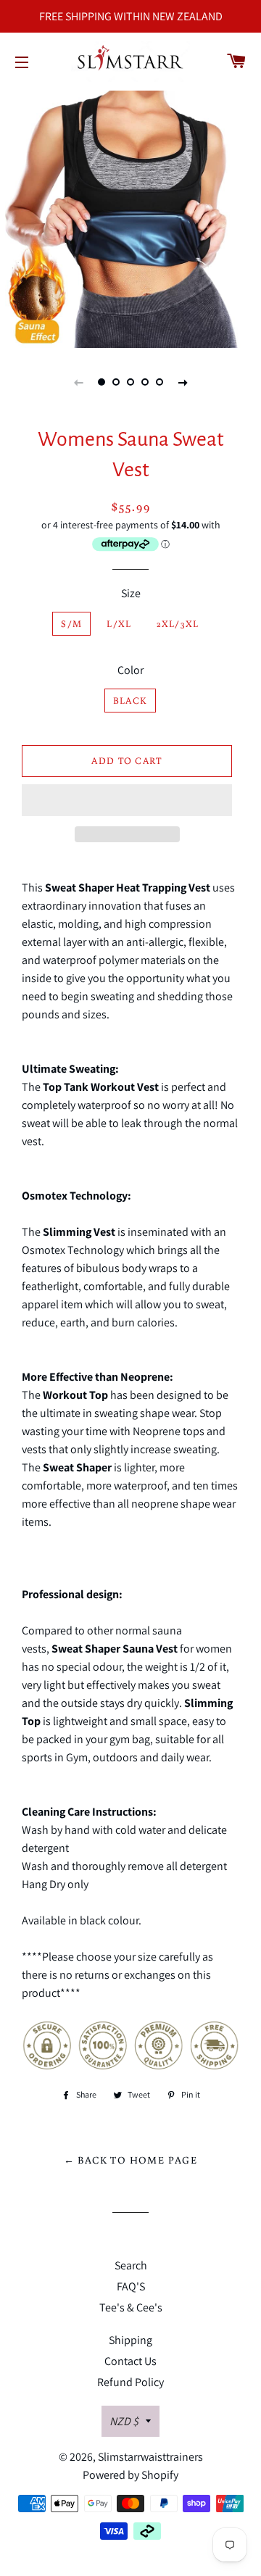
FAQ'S (131, 2286)
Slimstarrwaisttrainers (150, 2457)
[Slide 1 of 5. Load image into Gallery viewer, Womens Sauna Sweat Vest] (101, 382)
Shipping (130, 2340)
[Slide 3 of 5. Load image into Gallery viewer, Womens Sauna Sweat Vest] (130, 382)
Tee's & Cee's (131, 2307)
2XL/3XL (178, 624)
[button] (127, 800)
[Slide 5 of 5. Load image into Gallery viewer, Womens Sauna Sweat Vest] (159, 382)
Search (131, 2265)
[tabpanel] (130, 217)
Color (130, 670)
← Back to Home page (131, 2160)
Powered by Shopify (130, 2475)
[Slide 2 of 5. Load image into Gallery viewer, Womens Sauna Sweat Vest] (116, 382)
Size (131, 593)
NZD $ (124, 2421)
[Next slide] (183, 382)
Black (130, 701)
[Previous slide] (78, 382)
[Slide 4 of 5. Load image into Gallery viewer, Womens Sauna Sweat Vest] (145, 382)
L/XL (119, 624)
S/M (71, 624)
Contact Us (130, 2361)
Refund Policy (130, 2382)
